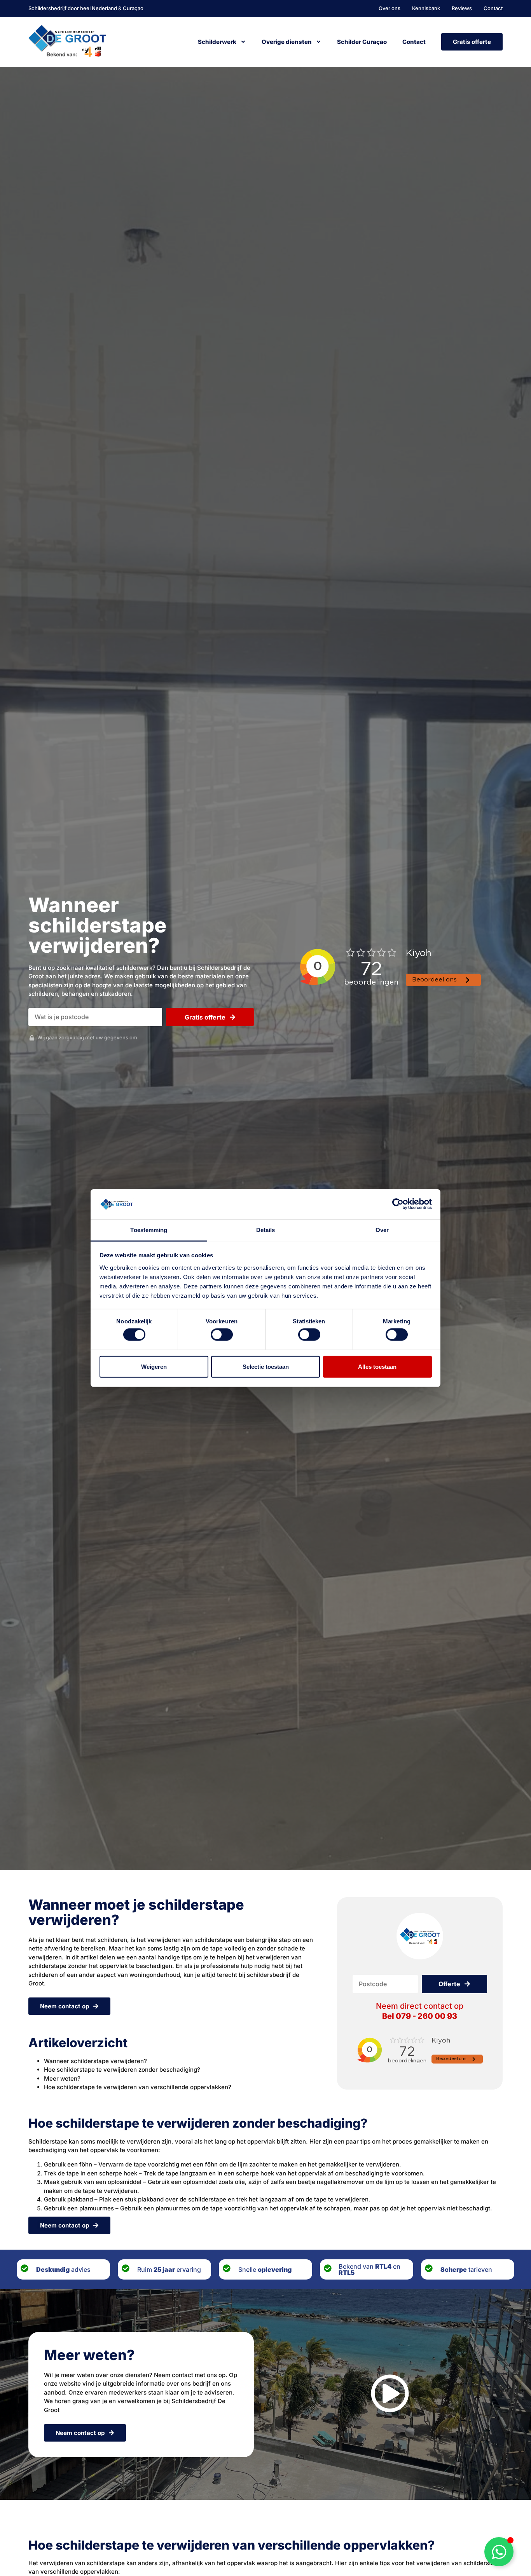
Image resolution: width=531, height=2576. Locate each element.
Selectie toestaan (266, 1366)
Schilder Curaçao (362, 42)
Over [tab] (382, 1230)
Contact (414, 42)
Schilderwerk (217, 42)
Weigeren (154, 1366)
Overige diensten (287, 42)
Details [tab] (266, 1230)
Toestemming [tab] (149, 1230)
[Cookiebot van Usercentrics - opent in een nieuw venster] (398, 1204)
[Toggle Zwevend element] (499, 2552)
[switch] (222, 1335)
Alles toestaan (377, 1366)
